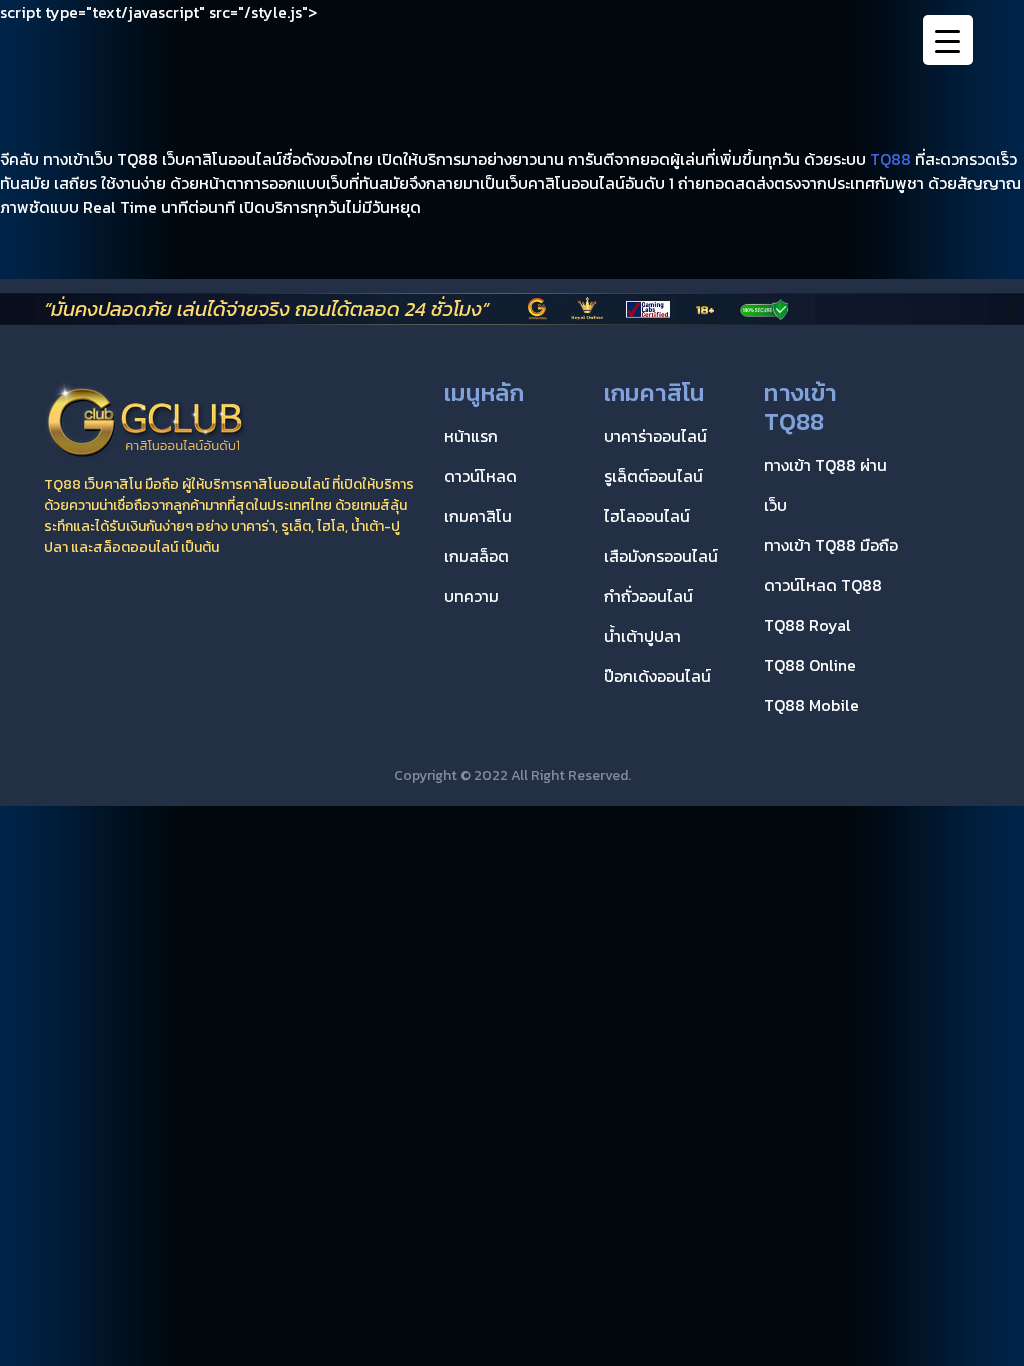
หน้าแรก (471, 436)
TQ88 (890, 159)
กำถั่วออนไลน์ (648, 596)
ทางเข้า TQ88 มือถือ (831, 545)
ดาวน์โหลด (480, 476)
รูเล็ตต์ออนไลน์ (653, 476)
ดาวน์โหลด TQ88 (823, 585)
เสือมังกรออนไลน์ (661, 556)
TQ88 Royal (807, 625)
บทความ (471, 596)
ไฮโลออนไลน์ (647, 516)
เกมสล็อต (476, 556)
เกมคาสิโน (478, 516)
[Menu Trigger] (948, 40)
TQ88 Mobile (811, 705)
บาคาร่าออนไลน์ (655, 436)
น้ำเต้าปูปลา (642, 636)
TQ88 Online (810, 665)
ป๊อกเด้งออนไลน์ (657, 676)
